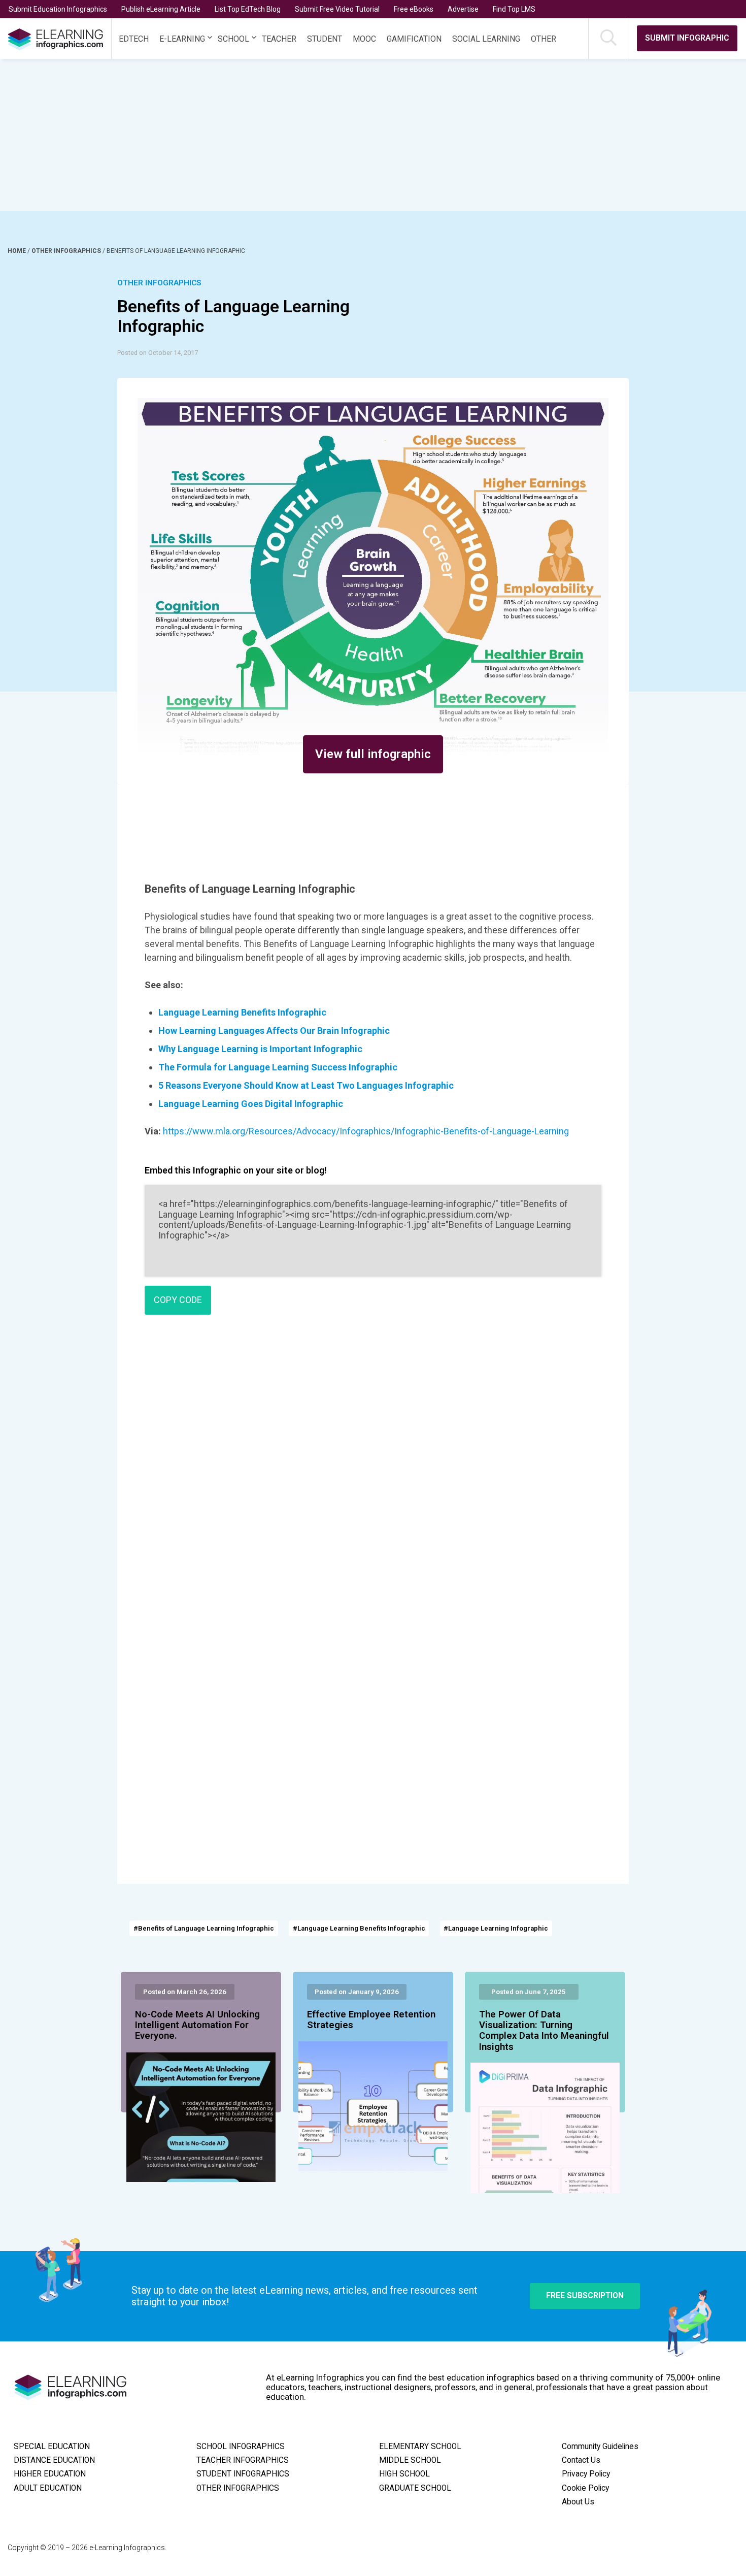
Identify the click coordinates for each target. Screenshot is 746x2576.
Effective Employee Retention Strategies (371, 2020)
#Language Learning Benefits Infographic (359, 1928)
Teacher (279, 39)
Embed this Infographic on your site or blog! (236, 1170)
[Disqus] (373, 1469)
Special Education (52, 2447)
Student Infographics (243, 2474)
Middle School (410, 2460)
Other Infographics (67, 251)
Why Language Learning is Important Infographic (260, 1049)
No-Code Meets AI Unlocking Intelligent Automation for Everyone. (197, 2026)
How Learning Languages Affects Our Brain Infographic (274, 1031)
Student (325, 39)
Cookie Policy (585, 2488)
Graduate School (415, 2488)
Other (544, 39)
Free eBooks (414, 9)
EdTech (134, 39)
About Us (578, 2502)
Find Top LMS (514, 9)
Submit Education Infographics (58, 9)
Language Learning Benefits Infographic (242, 1012)
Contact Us (581, 2460)
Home (18, 251)
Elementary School (420, 2447)
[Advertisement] (354, 135)
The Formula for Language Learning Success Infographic (278, 1067)
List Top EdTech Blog (248, 9)
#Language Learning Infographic (496, 1928)
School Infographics (241, 2447)
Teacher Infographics (243, 2460)
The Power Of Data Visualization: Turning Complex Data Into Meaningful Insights (544, 2031)
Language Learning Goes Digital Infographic (251, 1104)
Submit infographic (687, 38)
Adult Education (48, 2488)
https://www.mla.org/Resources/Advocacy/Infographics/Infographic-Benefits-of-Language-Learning (366, 1131)
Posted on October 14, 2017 (158, 353)
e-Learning (182, 39)
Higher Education (50, 2474)
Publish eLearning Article (161, 9)
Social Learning (486, 39)
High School (404, 2474)
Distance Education (54, 2460)
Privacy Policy (586, 2474)
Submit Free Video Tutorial (337, 9)
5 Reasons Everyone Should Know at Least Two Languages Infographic (306, 1085)
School (233, 39)
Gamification (414, 39)
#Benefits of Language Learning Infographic (204, 1928)
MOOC (364, 39)
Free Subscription (585, 2295)
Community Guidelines (600, 2447)
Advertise (463, 9)
